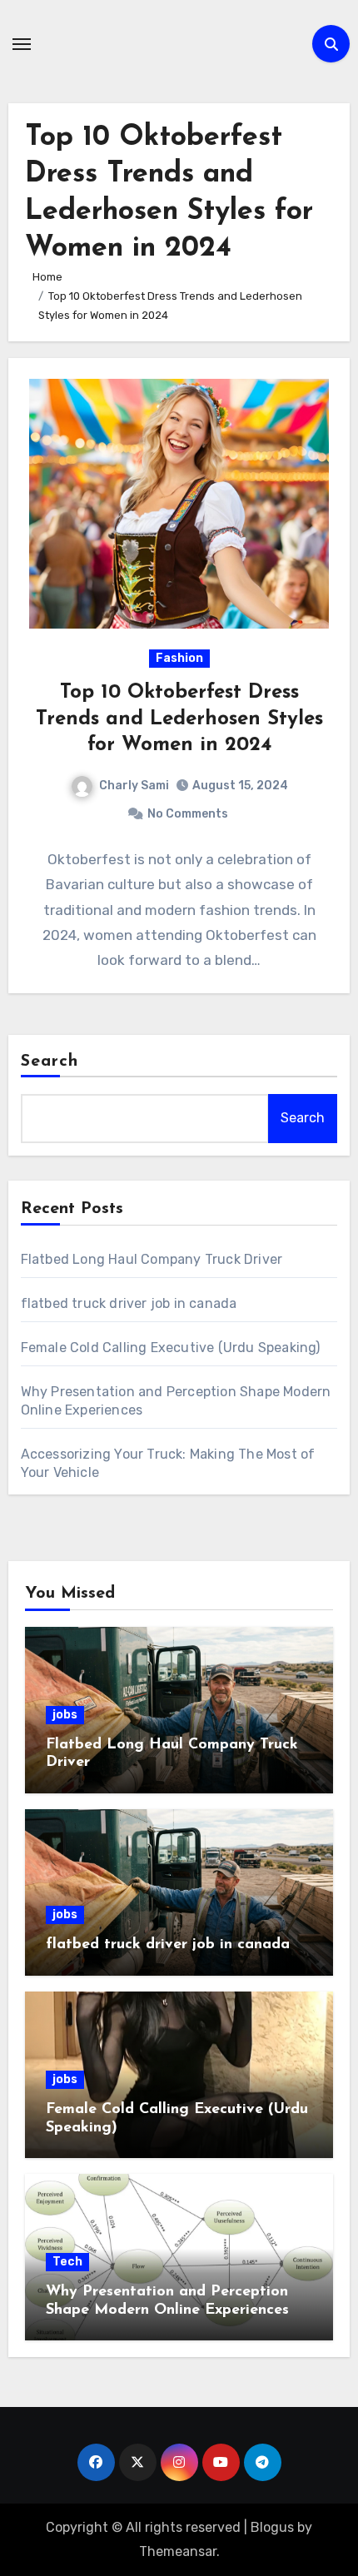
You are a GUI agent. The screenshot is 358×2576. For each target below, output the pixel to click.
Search (50, 1062)
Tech (67, 2262)
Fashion (179, 658)
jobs (65, 1715)
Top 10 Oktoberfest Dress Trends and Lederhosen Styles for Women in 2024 (179, 719)
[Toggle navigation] (22, 44)
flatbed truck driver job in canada (129, 1303)
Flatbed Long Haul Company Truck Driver (152, 1259)
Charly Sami (134, 786)
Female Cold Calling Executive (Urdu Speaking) (171, 1348)
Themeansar (178, 2551)
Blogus (272, 2527)
